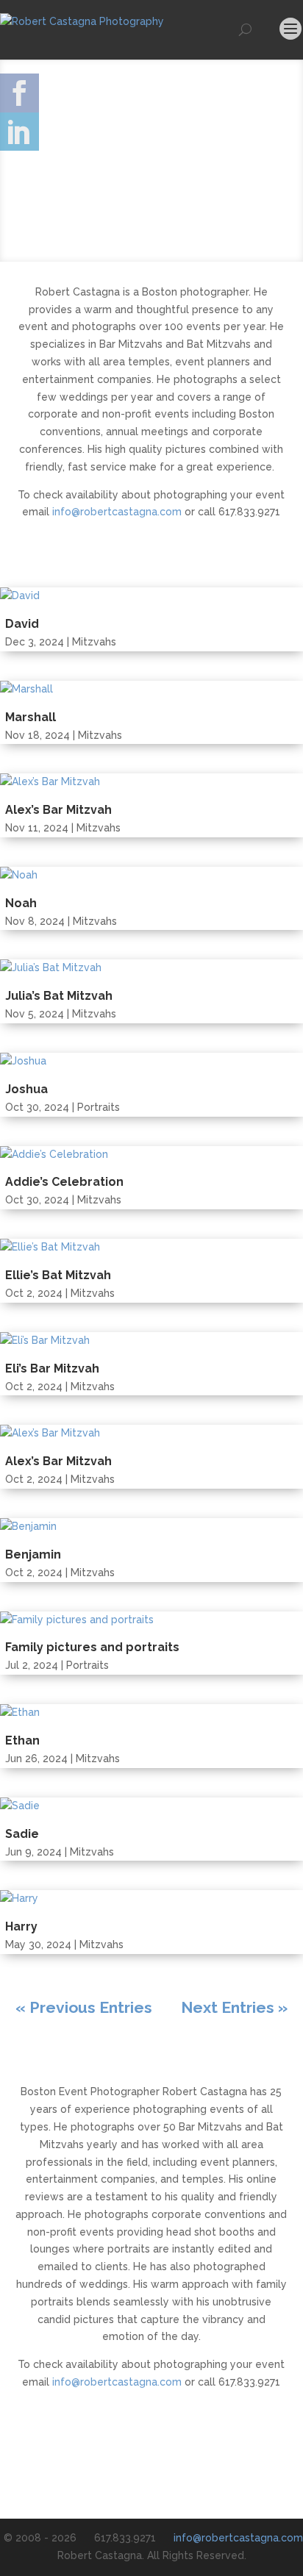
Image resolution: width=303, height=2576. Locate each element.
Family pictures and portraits (92, 1647)
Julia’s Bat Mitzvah (59, 996)
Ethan (22, 1740)
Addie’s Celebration (64, 1182)
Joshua (26, 1089)
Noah (21, 903)
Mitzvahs (94, 642)
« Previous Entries (84, 2007)
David (22, 624)
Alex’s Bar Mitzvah (58, 810)
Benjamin (33, 1554)
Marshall (31, 717)
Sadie (22, 1834)
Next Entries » (234, 2007)
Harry (21, 1926)
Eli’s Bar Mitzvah (52, 1368)
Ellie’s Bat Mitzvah (58, 1275)
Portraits (99, 1107)
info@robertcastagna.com (117, 512)
